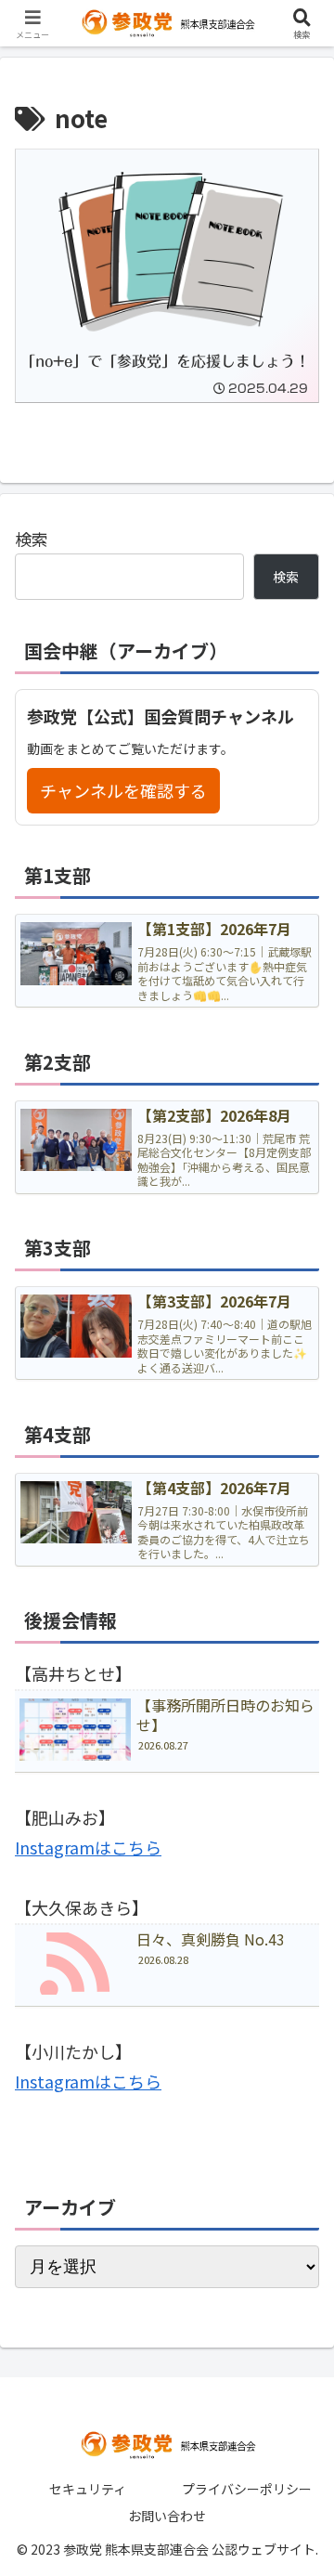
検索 (32, 539)
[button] (298, 2490)
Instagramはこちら (88, 1847)
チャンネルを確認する (123, 790)
